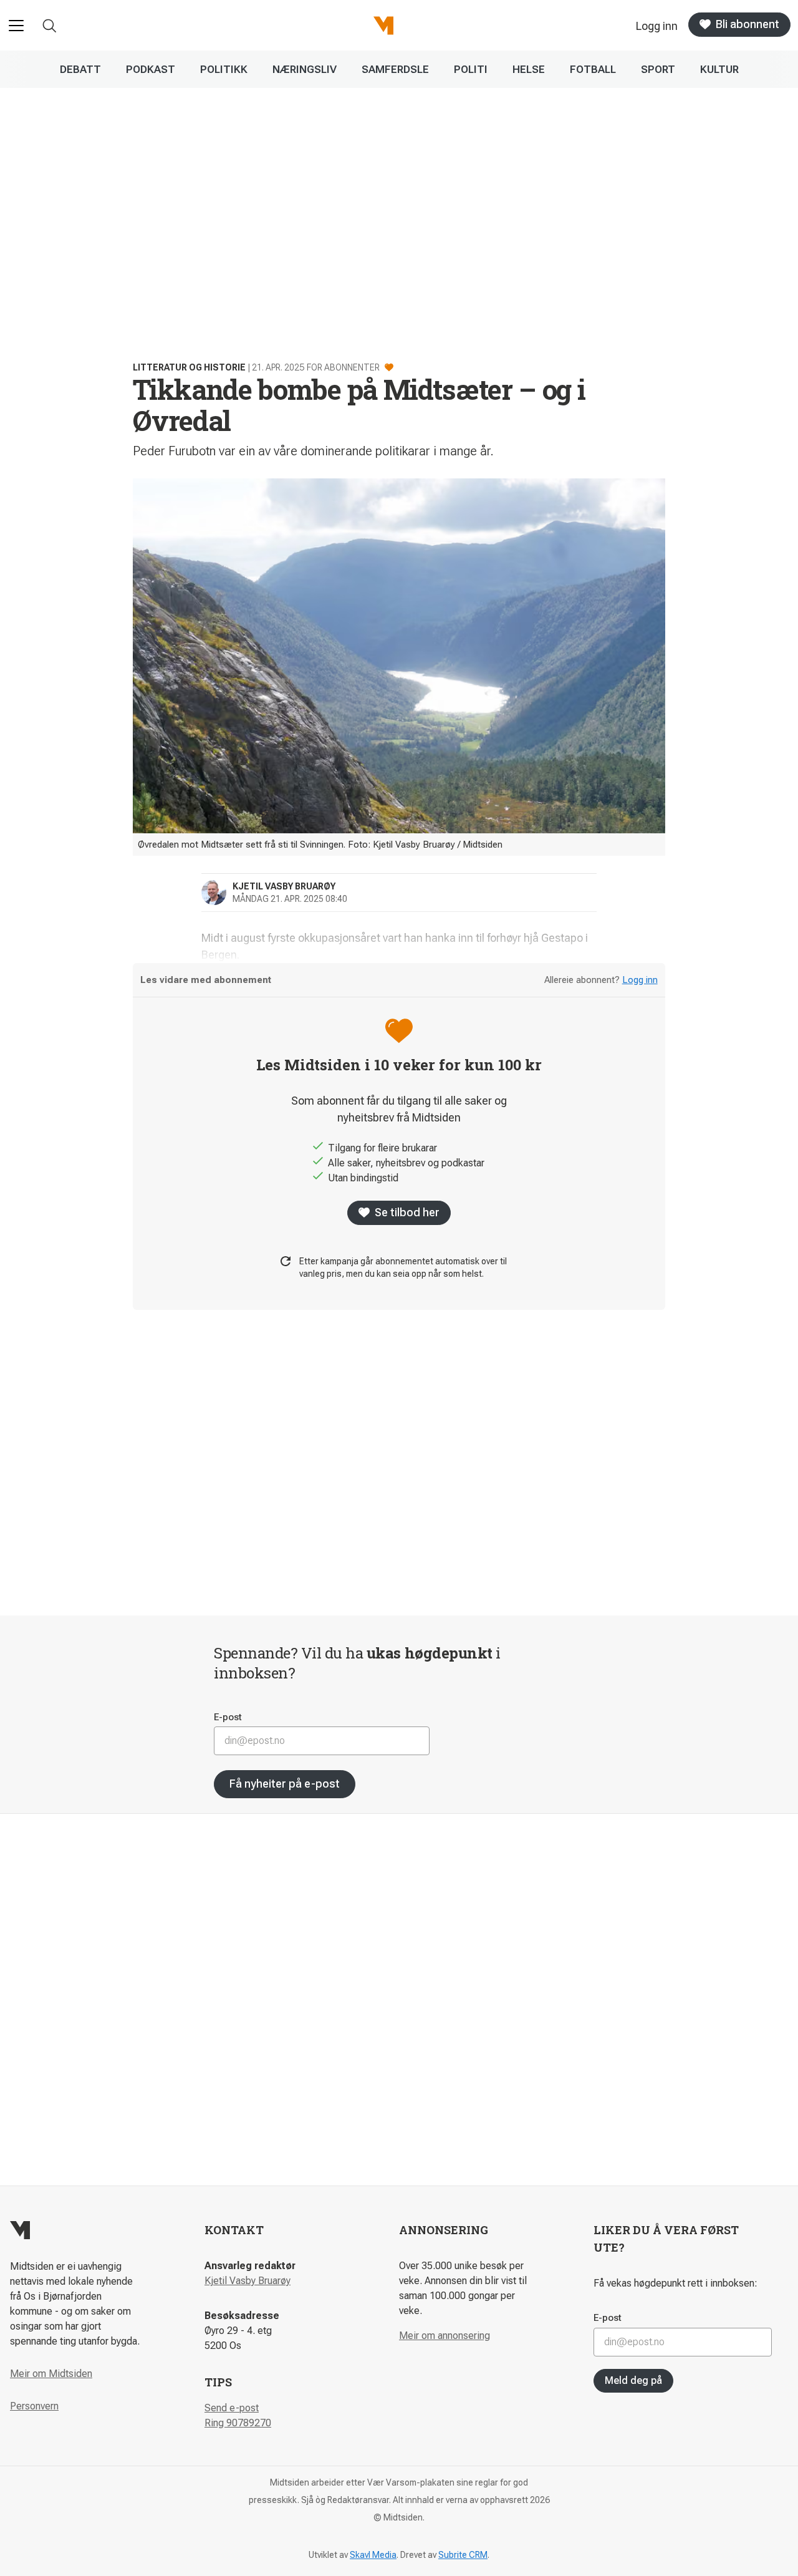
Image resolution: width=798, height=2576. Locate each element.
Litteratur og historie (189, 367)
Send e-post (232, 2408)
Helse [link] (529, 69)
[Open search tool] (50, 26)
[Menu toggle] (16, 26)
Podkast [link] (151, 69)
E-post (228, 1717)
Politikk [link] (224, 69)
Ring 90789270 (238, 2423)
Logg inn (640, 980)
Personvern (34, 2406)
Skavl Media (373, 2555)
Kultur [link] (719, 69)
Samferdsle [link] (395, 69)
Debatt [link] (80, 69)
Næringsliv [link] (305, 69)
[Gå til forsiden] (383, 26)
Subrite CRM (463, 2555)
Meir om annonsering (445, 2336)
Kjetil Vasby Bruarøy (248, 2281)
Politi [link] (471, 69)
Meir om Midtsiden (51, 2374)
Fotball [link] (593, 69)
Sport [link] (658, 69)
